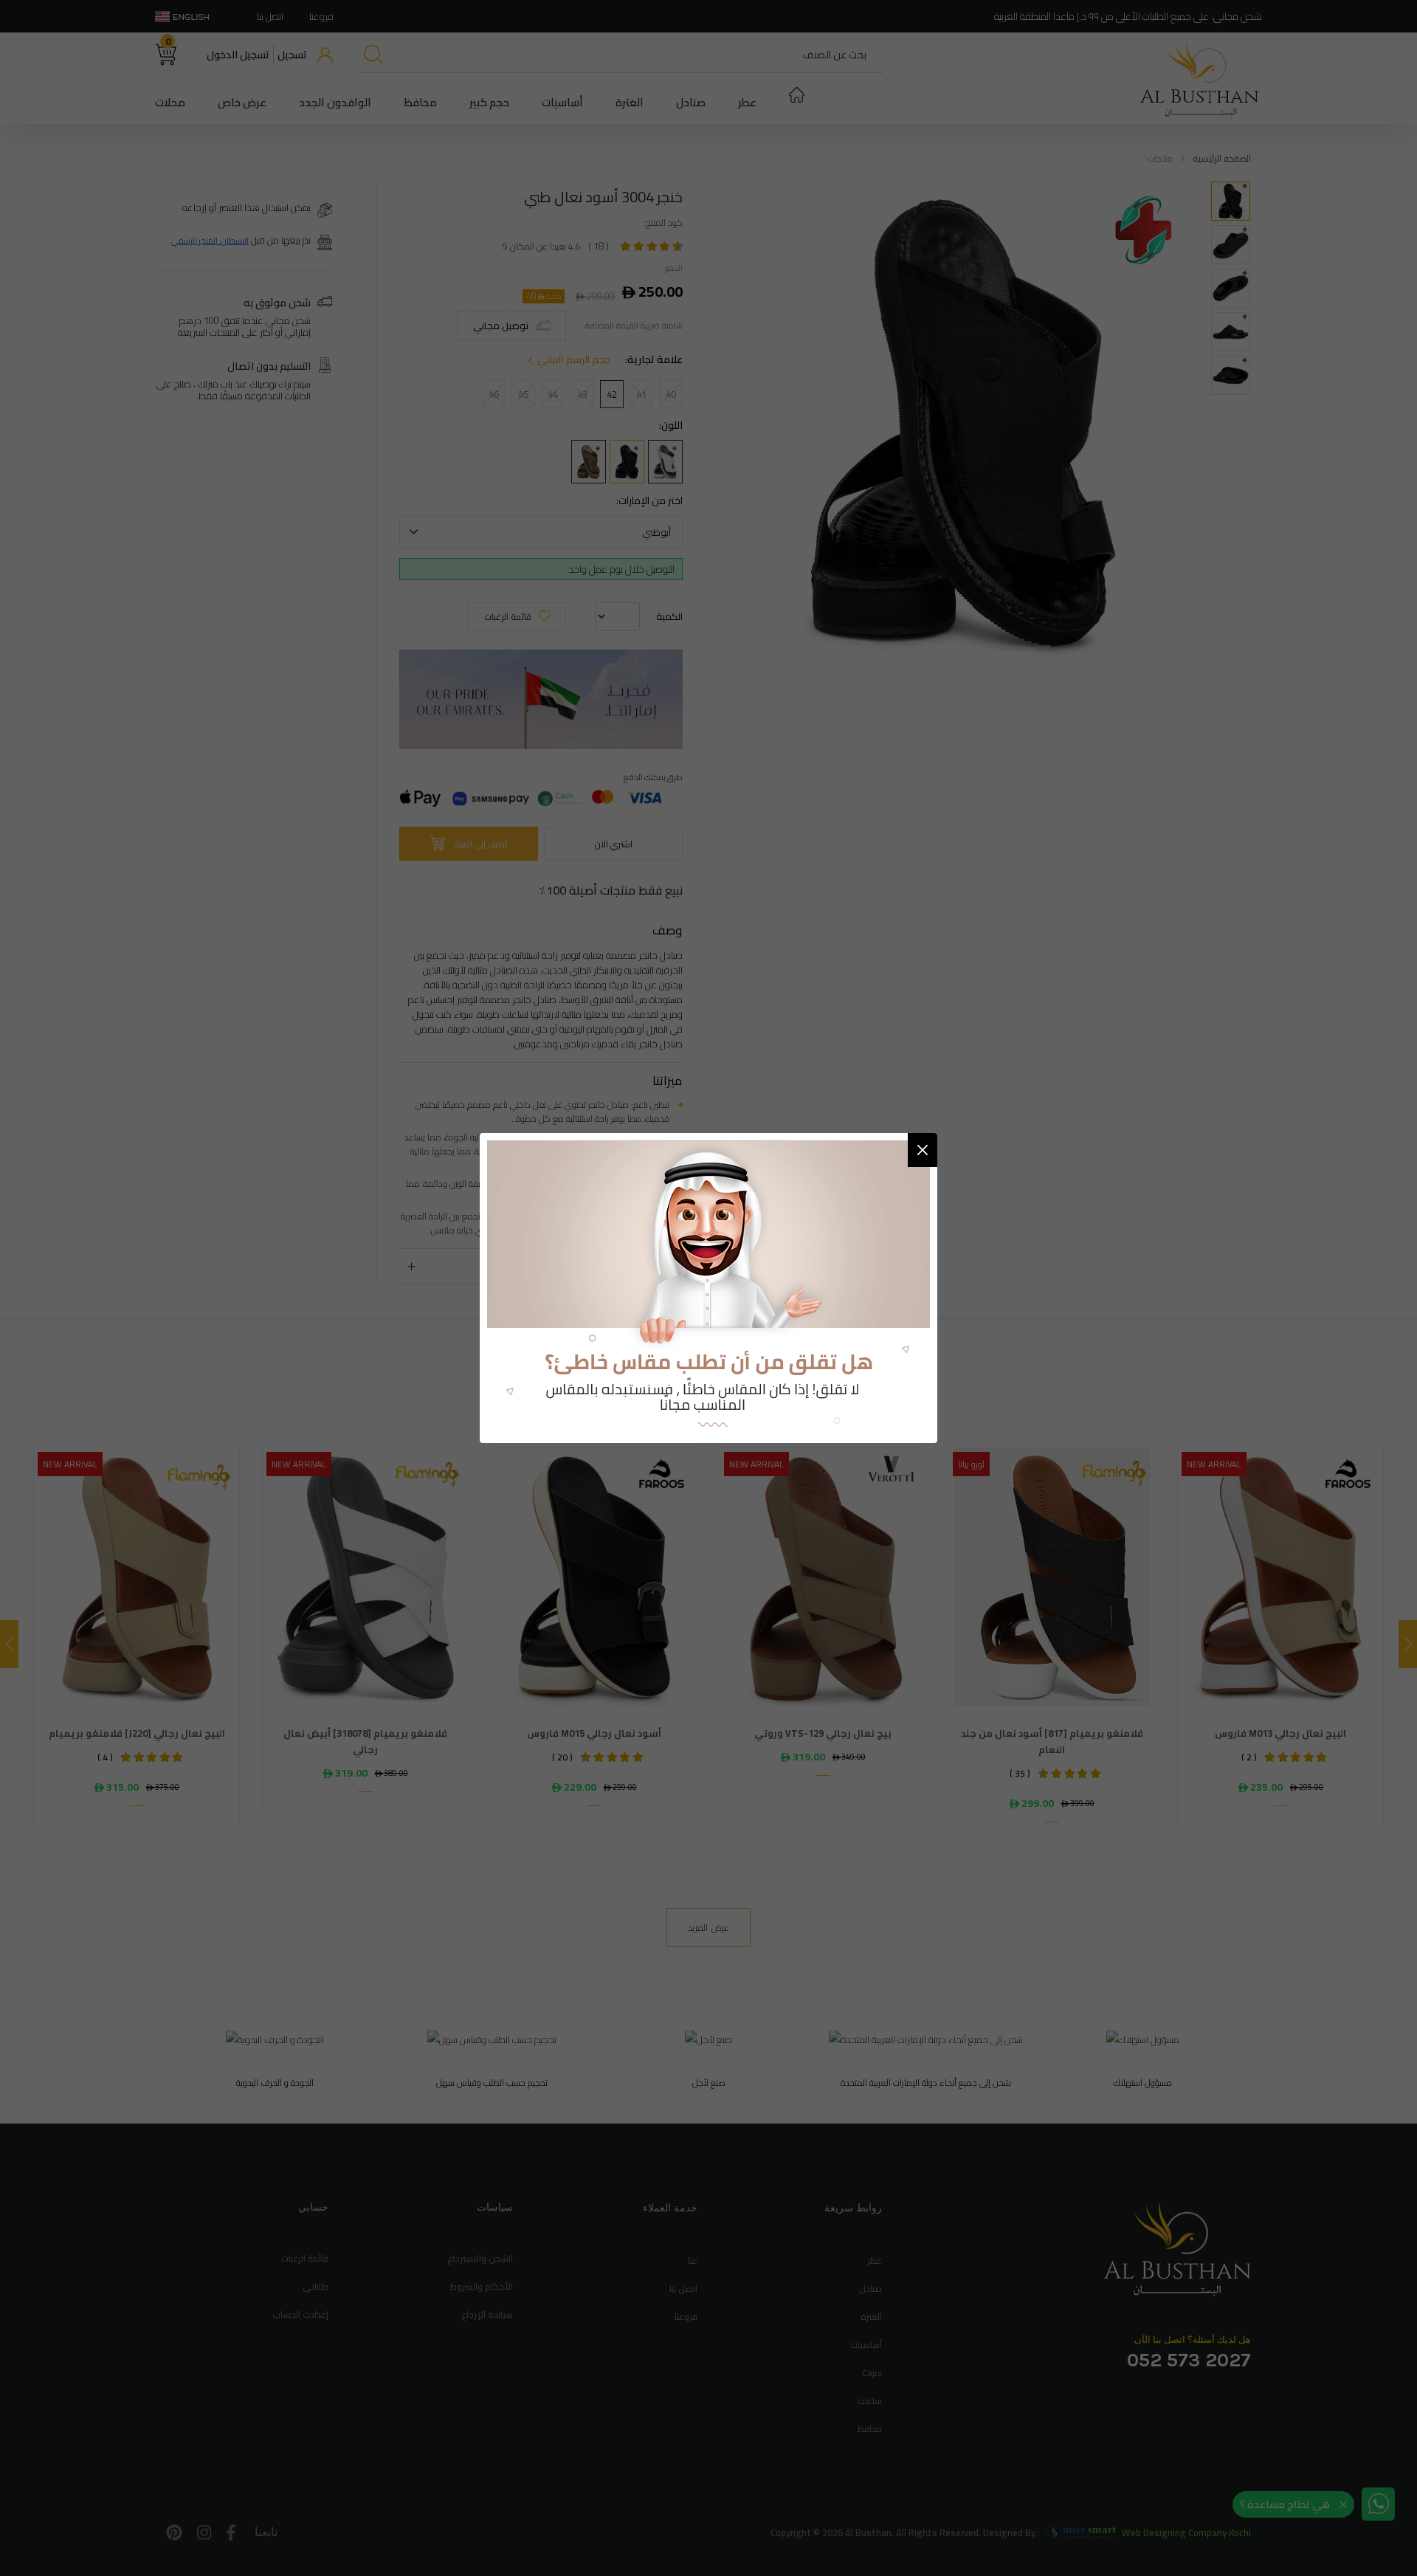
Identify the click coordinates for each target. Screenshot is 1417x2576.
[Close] (923, 1150)
